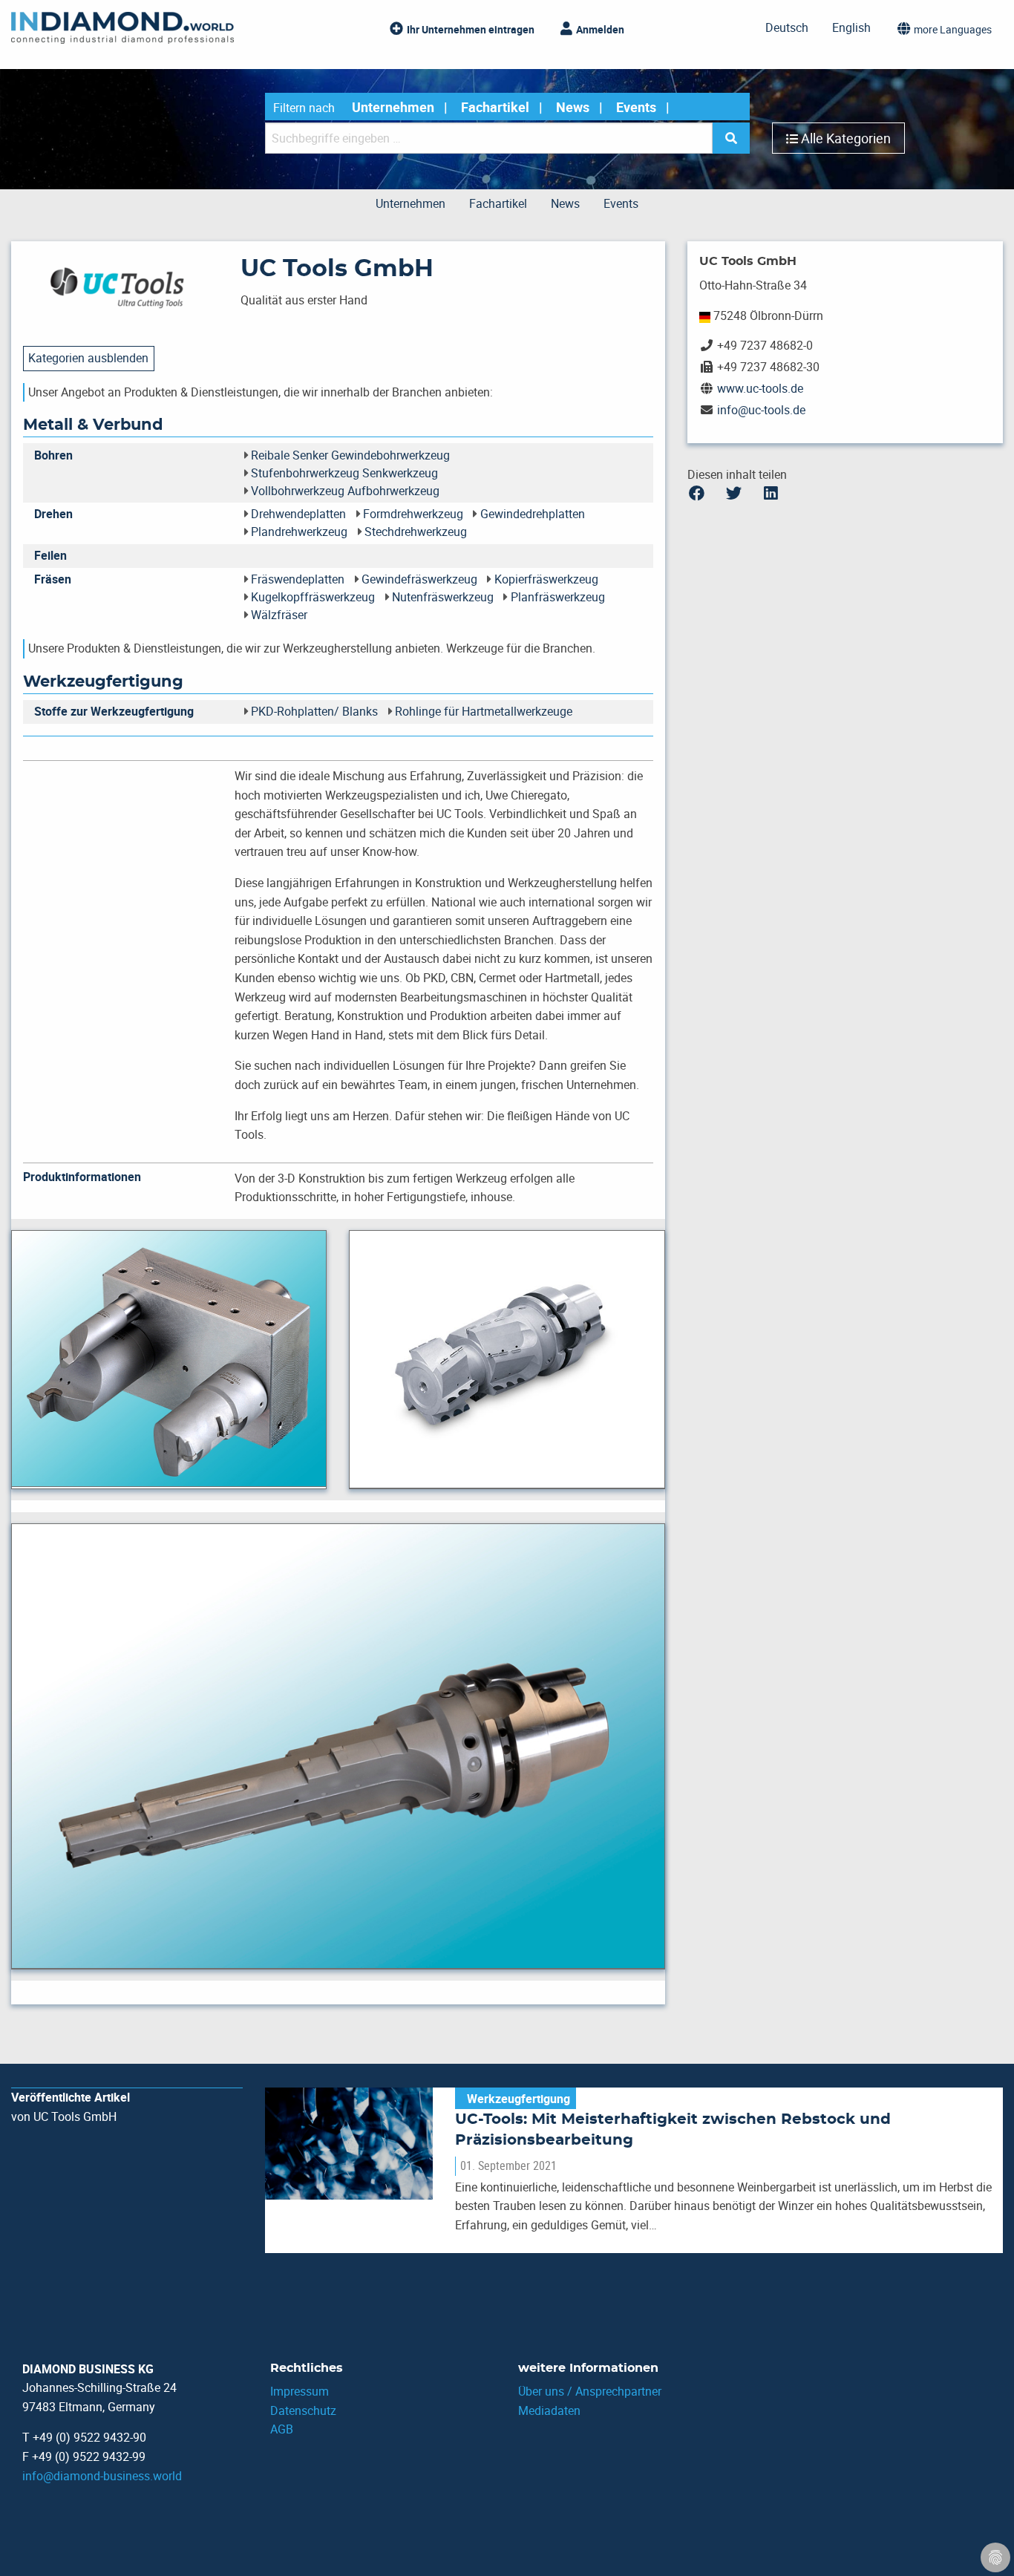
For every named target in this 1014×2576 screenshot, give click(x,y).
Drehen (53, 514)
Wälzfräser (279, 615)
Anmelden (600, 29)
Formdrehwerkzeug (413, 514)
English (851, 27)
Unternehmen (393, 107)
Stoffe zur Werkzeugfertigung (114, 711)
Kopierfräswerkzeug (546, 579)
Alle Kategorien (846, 138)
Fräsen (53, 579)
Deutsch (787, 27)
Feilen (50, 555)
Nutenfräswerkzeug (443, 597)
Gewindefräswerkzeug (419, 579)
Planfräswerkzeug (558, 597)
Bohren (53, 455)
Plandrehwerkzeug (299, 532)
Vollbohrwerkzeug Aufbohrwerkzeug (345, 491)
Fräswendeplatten (298, 579)
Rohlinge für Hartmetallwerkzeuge (484, 711)
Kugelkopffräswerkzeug (313, 597)
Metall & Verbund (93, 425)
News (573, 107)
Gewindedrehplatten (533, 514)
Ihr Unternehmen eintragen (471, 29)
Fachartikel (495, 107)
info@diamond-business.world (102, 2476)
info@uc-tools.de (761, 410)
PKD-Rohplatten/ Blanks (314, 711)
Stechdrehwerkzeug (416, 532)
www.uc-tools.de (760, 388)
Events (636, 107)
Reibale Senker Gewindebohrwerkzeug (350, 455)
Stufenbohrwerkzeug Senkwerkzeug (344, 473)
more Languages (953, 29)
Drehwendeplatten (298, 514)
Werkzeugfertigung (103, 682)
